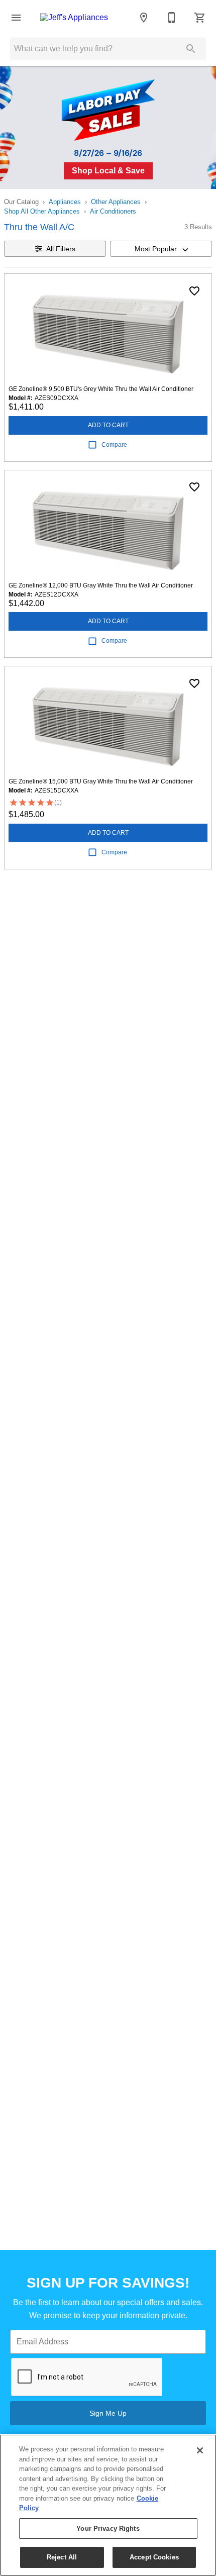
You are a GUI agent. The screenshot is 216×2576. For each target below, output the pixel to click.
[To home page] (74, 18)
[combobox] (161, 249)
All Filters (61, 249)
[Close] (200, 2450)
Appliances (65, 202)
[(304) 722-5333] (172, 18)
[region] (108, 2505)
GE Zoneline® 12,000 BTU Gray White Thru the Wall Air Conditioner (101, 585)
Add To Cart (108, 425)
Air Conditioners (113, 211)
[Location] (144, 18)
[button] (16, 18)
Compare (114, 445)
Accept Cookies (154, 2557)
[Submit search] (191, 49)
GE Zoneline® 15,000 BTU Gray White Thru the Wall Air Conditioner (101, 781)
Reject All (62, 2557)
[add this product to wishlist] (194, 291)
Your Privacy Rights (108, 2529)
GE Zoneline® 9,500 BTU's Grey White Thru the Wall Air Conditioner (101, 389)
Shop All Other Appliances (42, 211)
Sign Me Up (108, 2413)
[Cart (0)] (200, 18)
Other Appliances (116, 202)
